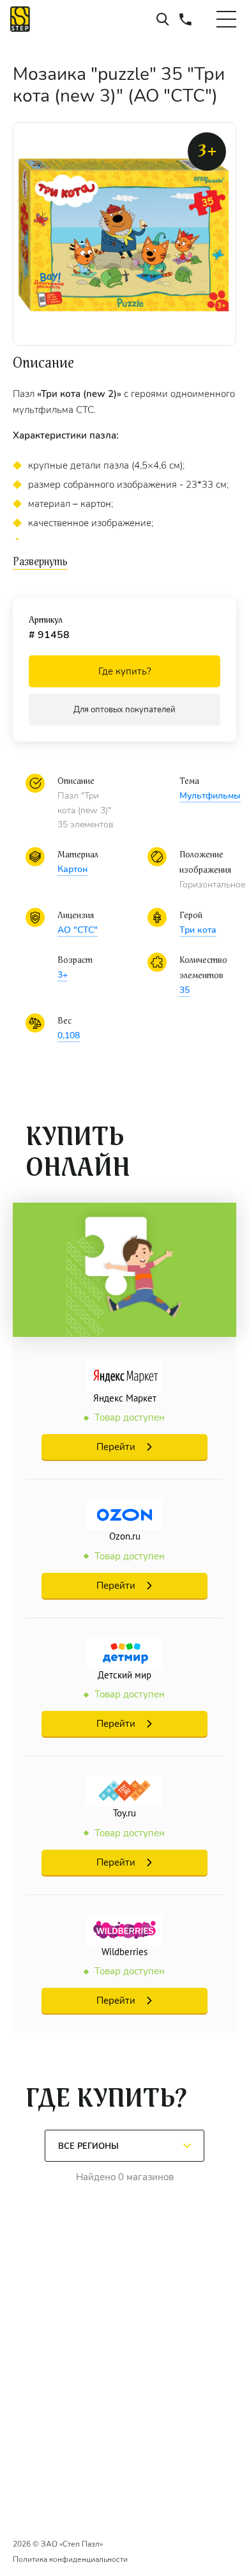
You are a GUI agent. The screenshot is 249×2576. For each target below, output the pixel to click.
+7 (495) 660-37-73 (185, 19)
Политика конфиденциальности (70, 2559)
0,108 (69, 1035)
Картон (72, 869)
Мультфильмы (210, 796)
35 (185, 990)
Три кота (198, 930)
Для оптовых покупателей (124, 710)
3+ (63, 975)
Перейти (116, 1447)
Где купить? (125, 671)
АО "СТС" (78, 930)
